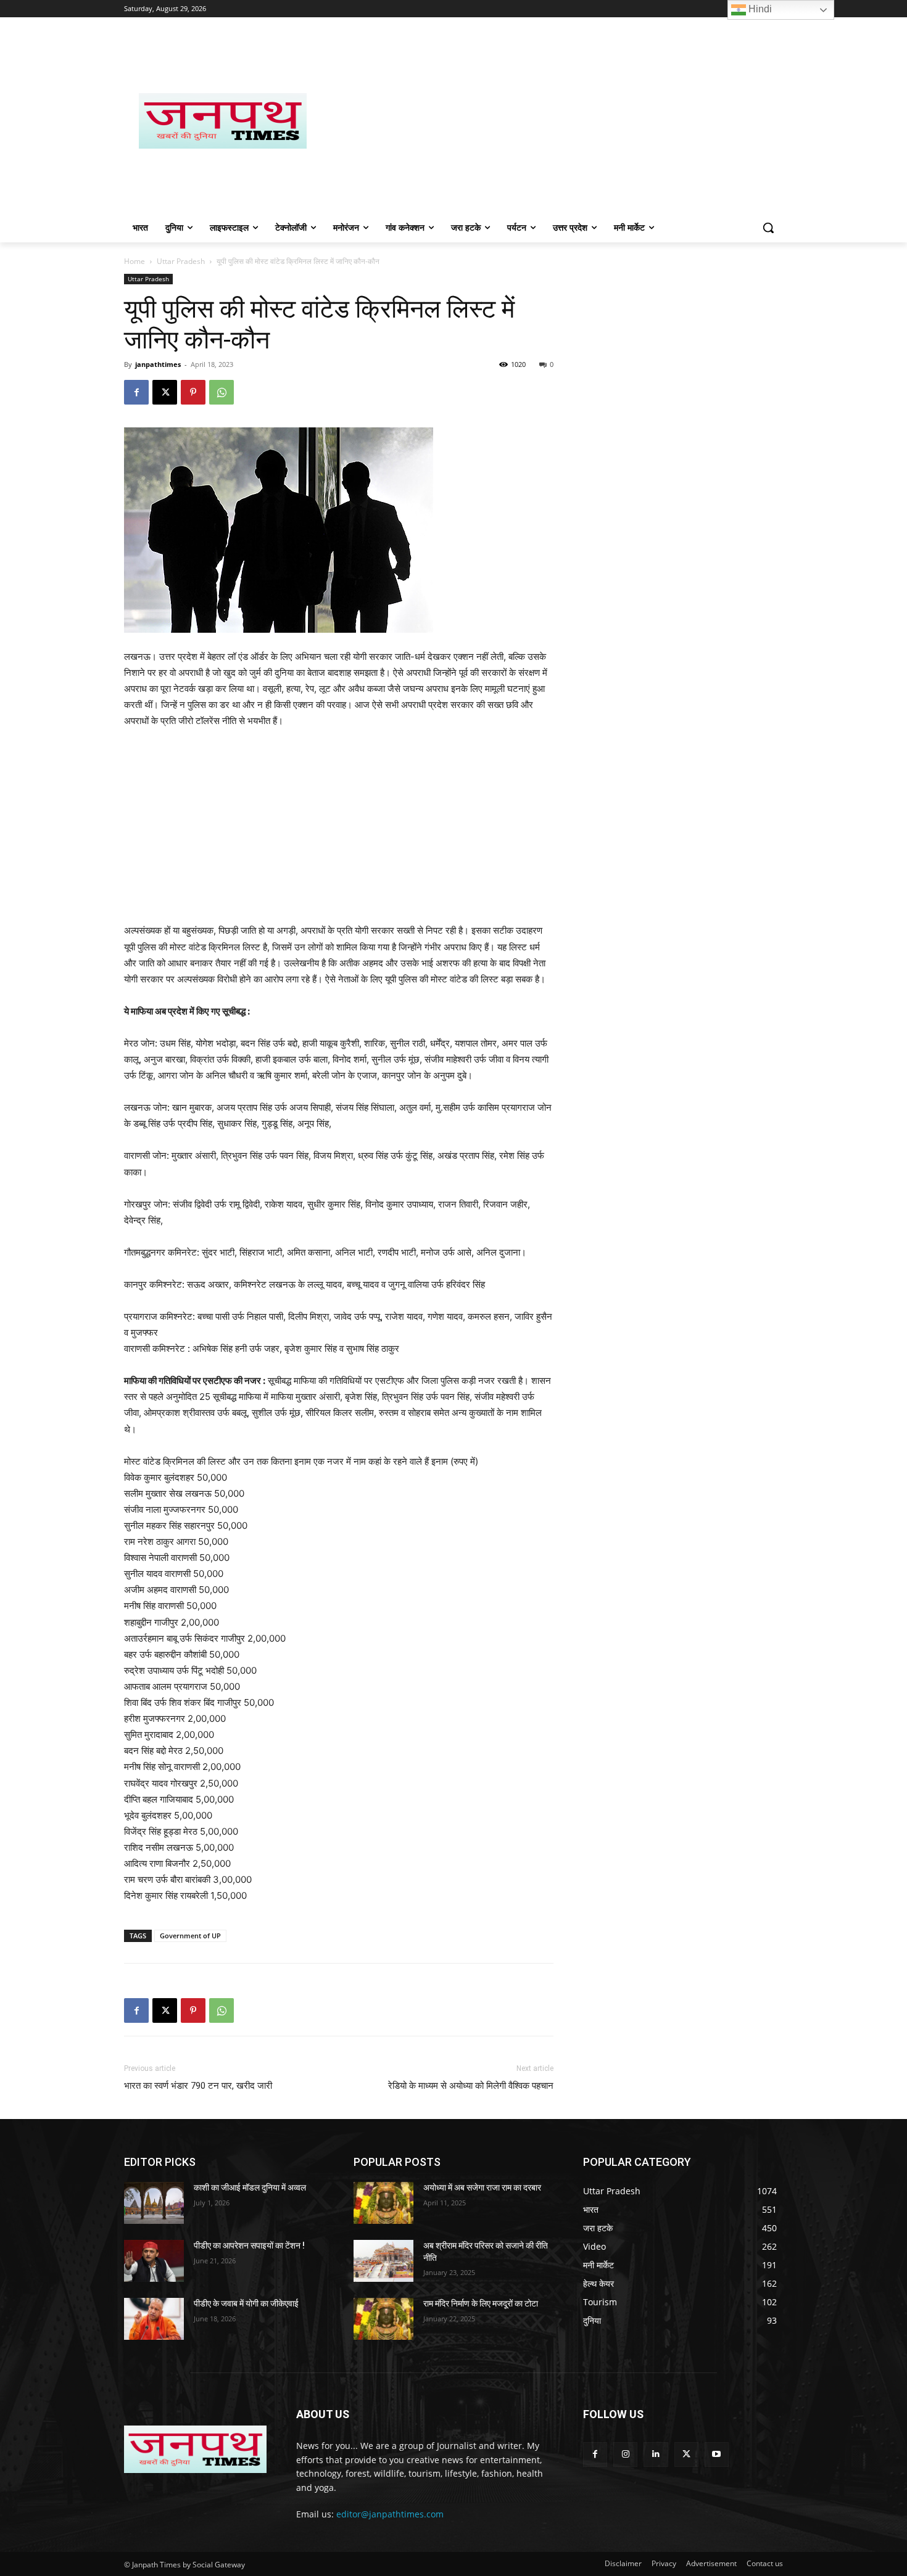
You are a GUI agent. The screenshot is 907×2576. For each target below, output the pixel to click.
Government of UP (190, 1936)
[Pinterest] (193, 392)
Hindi (759, 9)
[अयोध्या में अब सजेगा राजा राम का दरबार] (383, 2203)
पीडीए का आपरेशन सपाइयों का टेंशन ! (249, 2245)
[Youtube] (717, 2454)
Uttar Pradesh (181, 261)
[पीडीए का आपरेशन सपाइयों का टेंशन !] (154, 2261)
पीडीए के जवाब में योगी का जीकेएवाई (246, 2303)
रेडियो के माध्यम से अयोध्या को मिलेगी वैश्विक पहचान (471, 2086)
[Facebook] (136, 392)
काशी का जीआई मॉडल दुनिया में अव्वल (250, 2187)
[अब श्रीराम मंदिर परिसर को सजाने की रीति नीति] (383, 2261)
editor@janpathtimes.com (390, 2514)
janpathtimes (158, 364)
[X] (165, 392)
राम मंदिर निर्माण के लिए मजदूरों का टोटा (481, 2303)
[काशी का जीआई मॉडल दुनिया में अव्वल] (154, 2203)
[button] (768, 228)
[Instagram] (625, 2454)
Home (135, 261)
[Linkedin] (656, 2454)
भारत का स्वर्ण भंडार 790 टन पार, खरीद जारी (198, 2086)
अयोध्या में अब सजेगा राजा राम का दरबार (482, 2187)
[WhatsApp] (222, 392)
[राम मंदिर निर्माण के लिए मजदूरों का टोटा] (383, 2319)
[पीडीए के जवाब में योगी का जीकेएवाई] (154, 2319)
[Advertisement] (552, 121)
